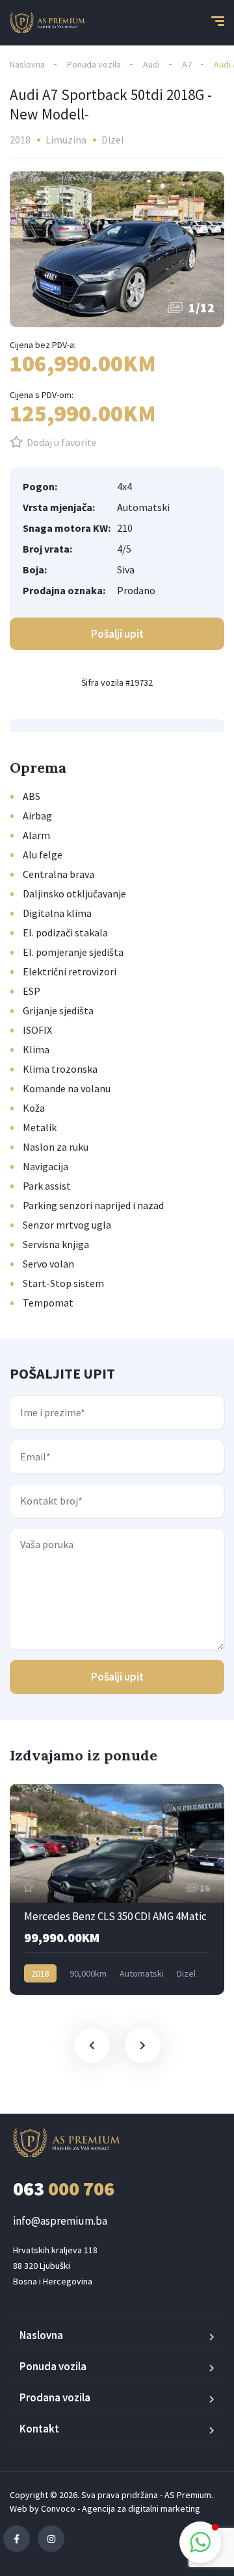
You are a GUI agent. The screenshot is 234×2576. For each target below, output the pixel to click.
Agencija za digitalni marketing (141, 2508)
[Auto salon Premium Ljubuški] (47, 23)
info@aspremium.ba (60, 2221)
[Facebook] (17, 2539)
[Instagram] (51, 2539)
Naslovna (27, 64)
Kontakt (39, 2429)
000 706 (64, 2188)
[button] (200, 2542)
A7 (187, 64)
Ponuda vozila (94, 64)
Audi (151, 64)
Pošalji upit (117, 1677)
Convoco (58, 2508)
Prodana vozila (55, 2397)
